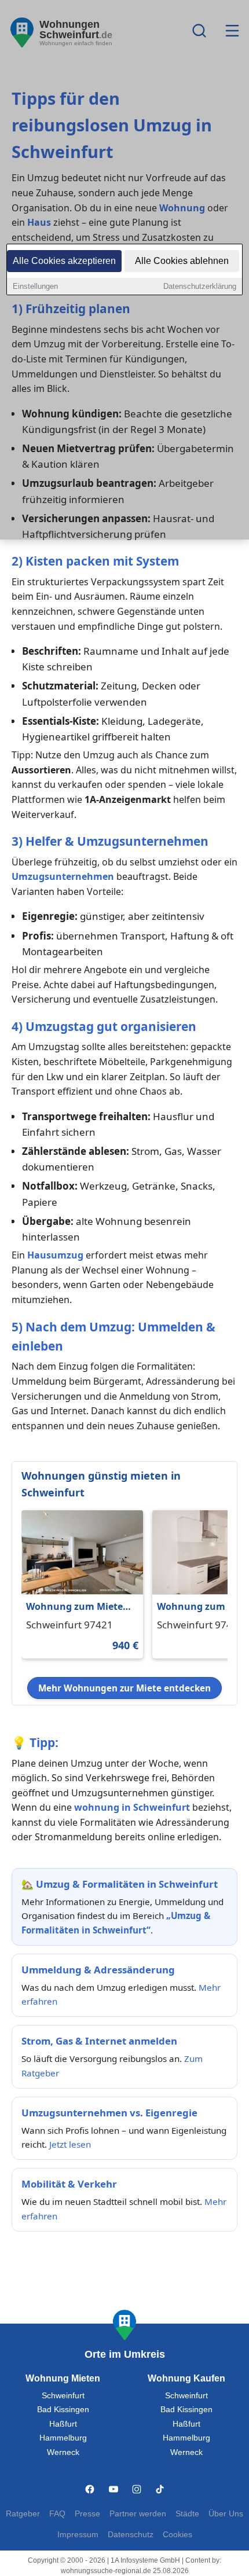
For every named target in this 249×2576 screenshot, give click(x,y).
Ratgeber (23, 2514)
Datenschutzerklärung (200, 286)
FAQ (57, 2514)
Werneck (63, 2452)
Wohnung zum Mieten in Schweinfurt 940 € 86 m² (79, 1607)
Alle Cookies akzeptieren (64, 261)
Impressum (78, 2535)
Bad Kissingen (63, 2410)
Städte (187, 2514)
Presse (87, 2514)
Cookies (177, 2535)
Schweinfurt (63, 2396)
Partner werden (138, 2514)
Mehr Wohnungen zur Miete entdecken (124, 1688)
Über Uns (226, 2514)
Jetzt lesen (70, 2144)
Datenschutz (131, 2535)
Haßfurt (63, 2424)
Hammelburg (63, 2438)
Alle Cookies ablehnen (182, 261)
